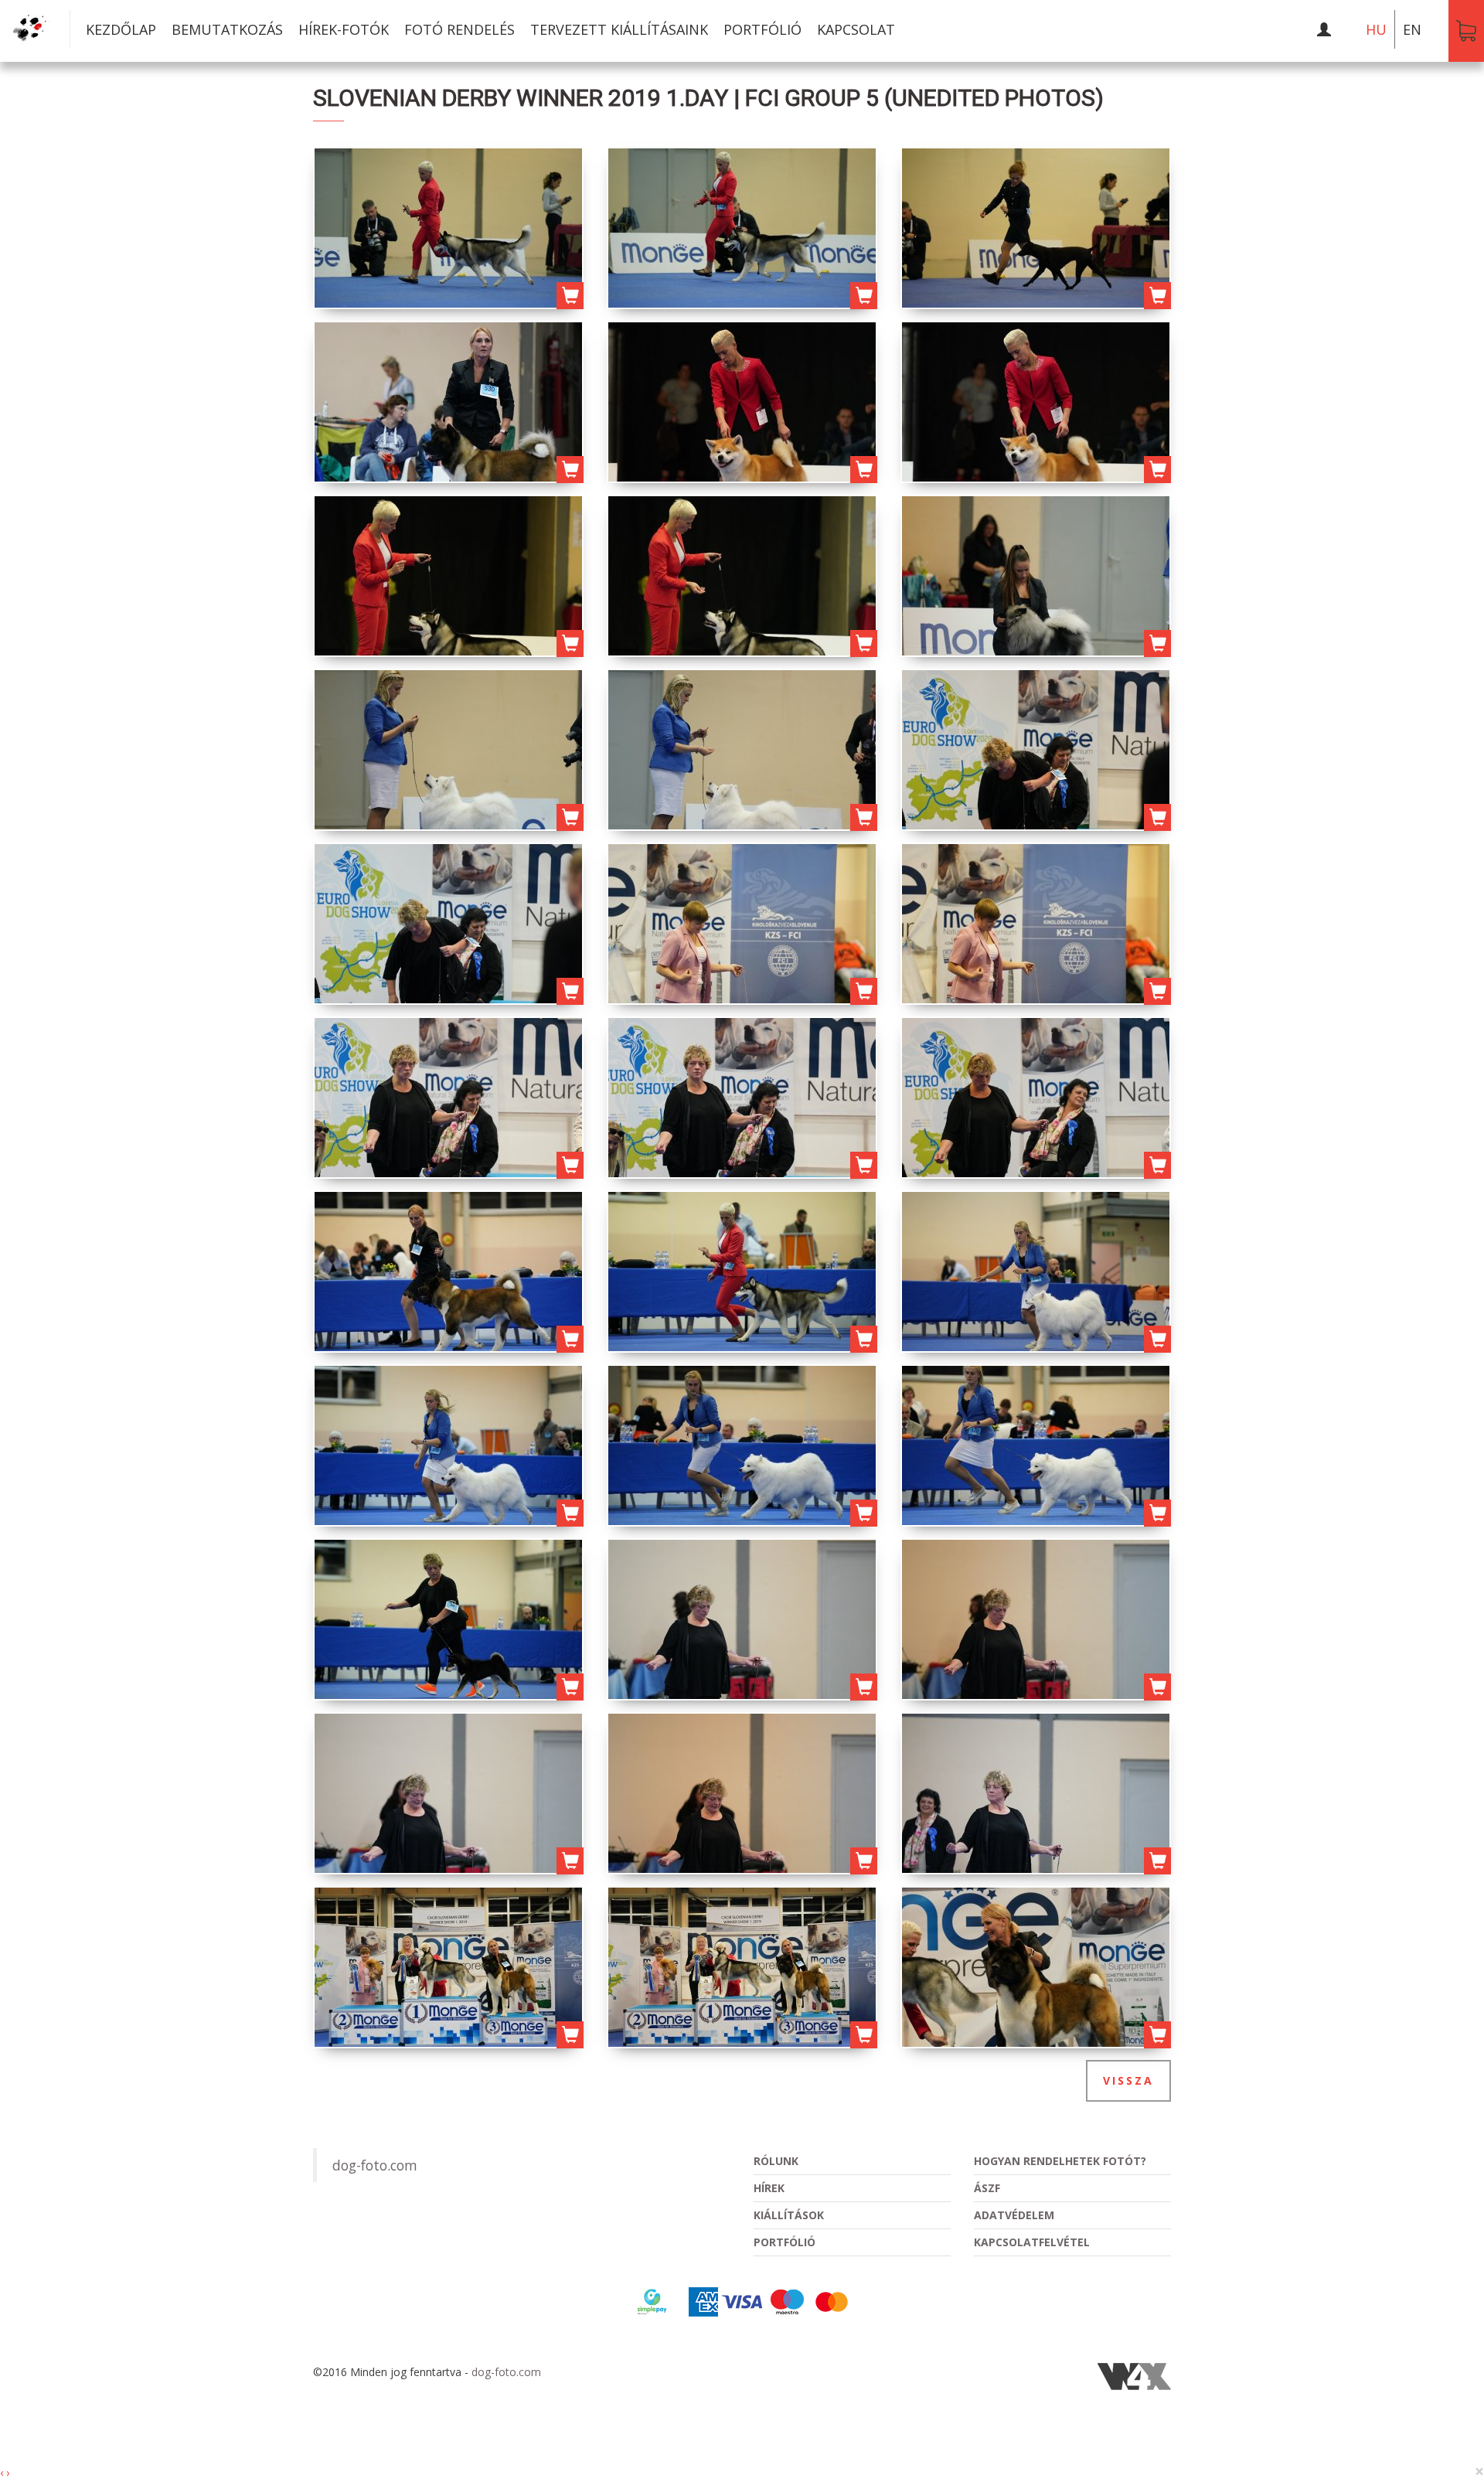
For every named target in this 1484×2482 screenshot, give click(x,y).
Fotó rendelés (459, 29)
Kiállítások (789, 2215)
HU (1376, 29)
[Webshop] (1466, 31)
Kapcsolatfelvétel (1032, 2242)
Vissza (1128, 2080)
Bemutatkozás (227, 29)
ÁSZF (987, 2188)
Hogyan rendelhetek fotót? (1060, 2161)
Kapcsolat (856, 29)
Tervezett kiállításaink (619, 29)
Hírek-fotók (344, 29)
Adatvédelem (1014, 2215)
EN (1412, 29)
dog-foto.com (375, 2165)
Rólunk (776, 2161)
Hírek (769, 2188)
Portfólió (762, 29)
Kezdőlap (121, 29)
